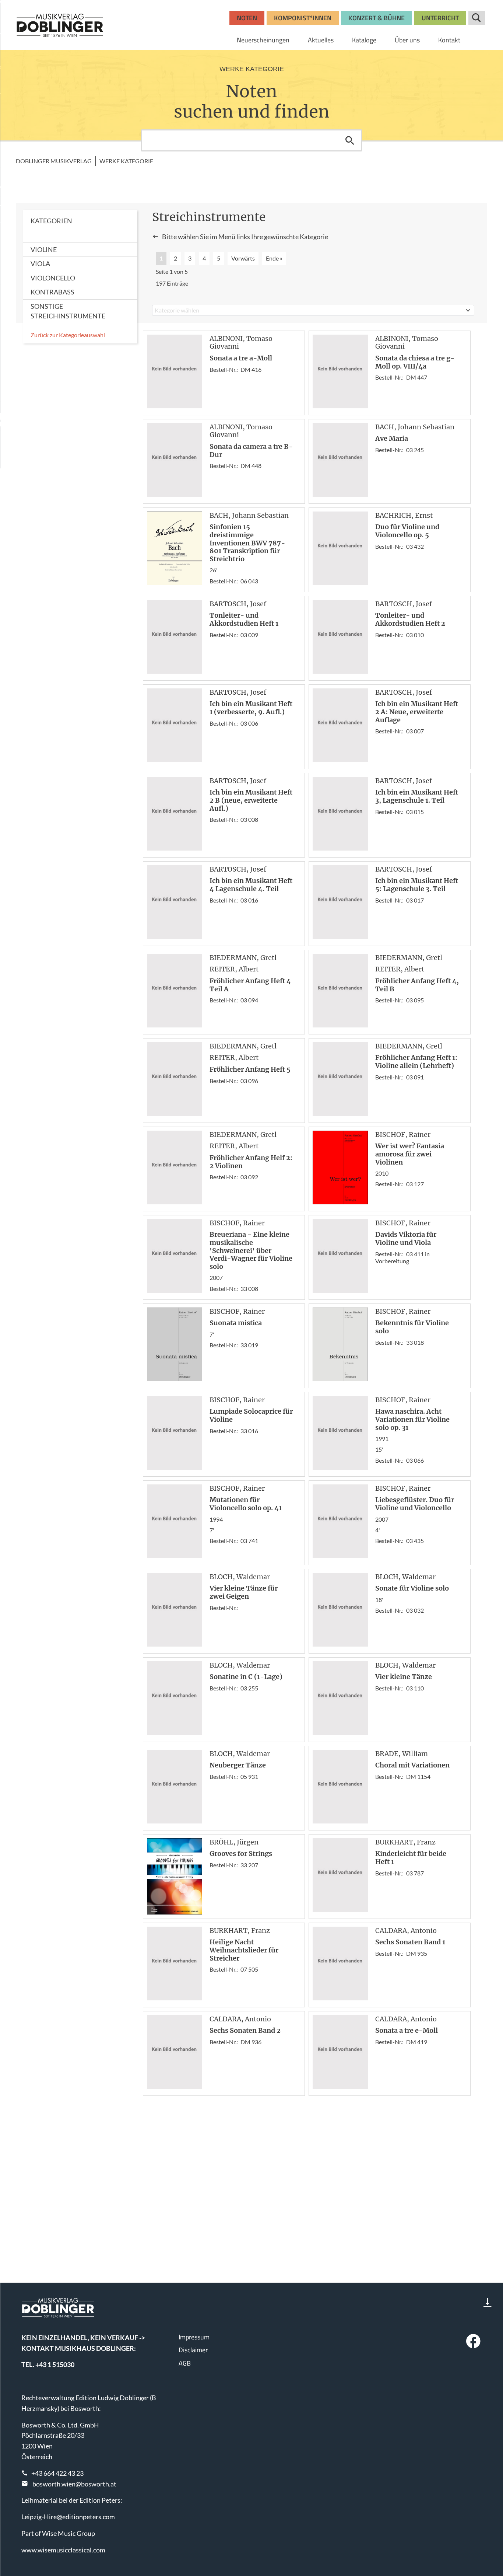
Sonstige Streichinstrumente (68, 311)
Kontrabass (52, 292)
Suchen (350, 140)
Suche (477, 18)
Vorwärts (243, 258)
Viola (40, 263)
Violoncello (53, 278)
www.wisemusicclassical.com (63, 2550)
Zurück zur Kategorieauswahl (68, 335)
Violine (44, 249)
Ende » (274, 258)
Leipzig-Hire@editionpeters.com (68, 2517)
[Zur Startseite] (60, 25)
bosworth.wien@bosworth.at (74, 2484)
